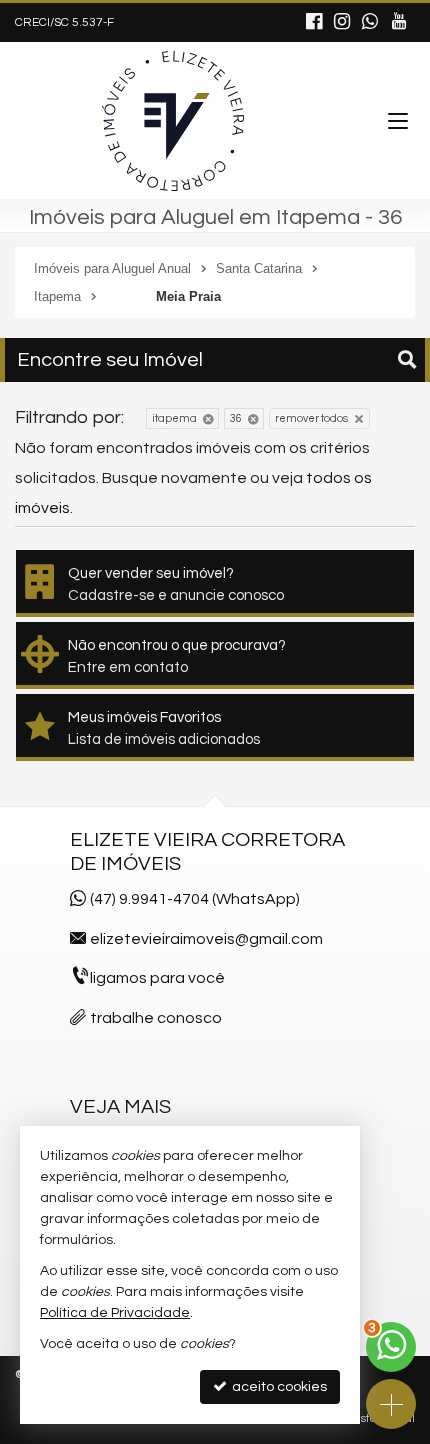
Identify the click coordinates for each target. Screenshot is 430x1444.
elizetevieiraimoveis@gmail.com (206, 939)
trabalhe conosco (156, 1018)
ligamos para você (157, 978)
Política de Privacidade (115, 1313)
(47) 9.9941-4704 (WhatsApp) (195, 899)
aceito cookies (278, 1387)
